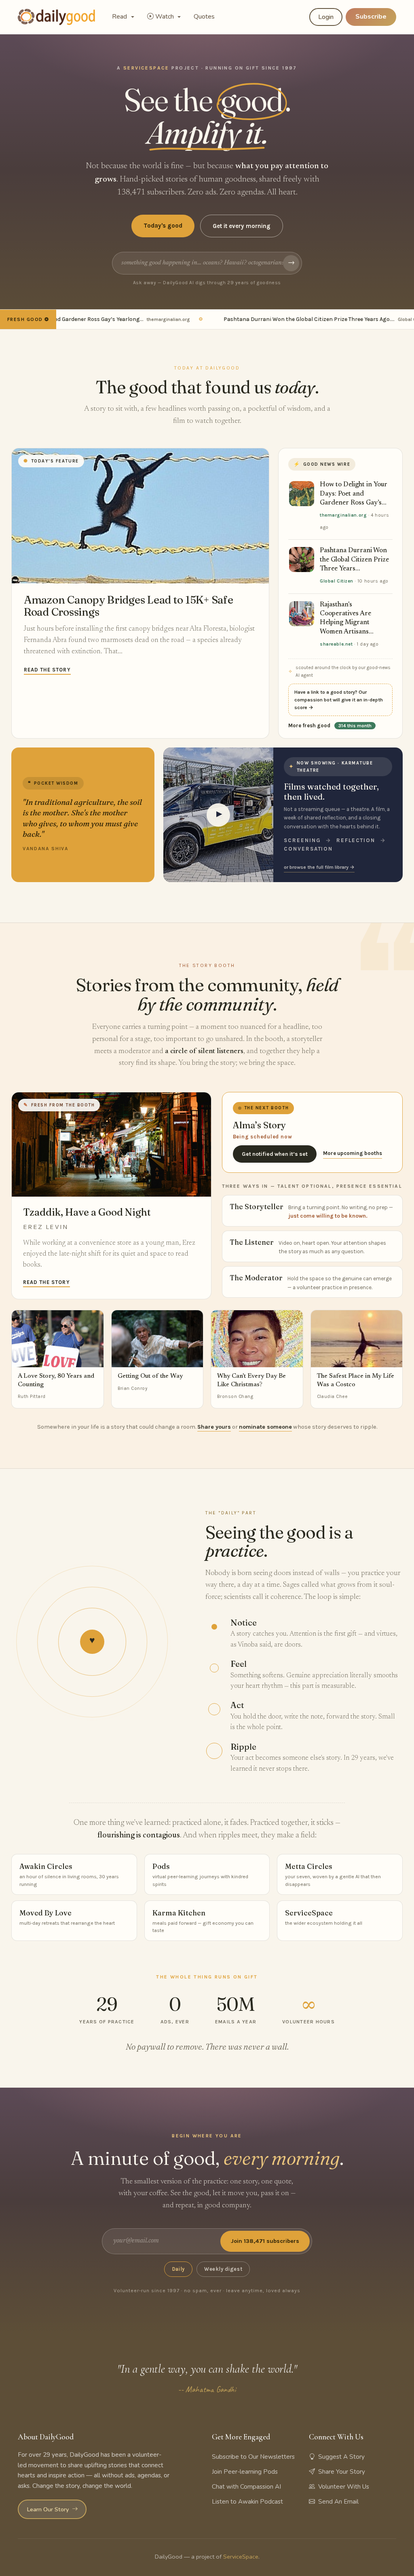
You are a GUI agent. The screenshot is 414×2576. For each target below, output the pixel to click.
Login (326, 17)
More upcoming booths (353, 1153)
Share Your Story (342, 2472)
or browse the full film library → (319, 867)
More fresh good (330, 725)
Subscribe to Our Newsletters (253, 2457)
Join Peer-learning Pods (245, 2472)
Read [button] (120, 17)
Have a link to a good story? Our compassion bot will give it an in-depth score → (339, 700)
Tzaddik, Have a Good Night (87, 1212)
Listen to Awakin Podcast (247, 2502)
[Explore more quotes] (83, 815)
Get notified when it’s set (275, 1154)
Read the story (47, 670)
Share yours (214, 1427)
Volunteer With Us (344, 2487)
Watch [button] (165, 17)
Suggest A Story (341, 2457)
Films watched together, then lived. (331, 791)
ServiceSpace (241, 2557)
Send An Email (338, 2502)
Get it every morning (242, 226)
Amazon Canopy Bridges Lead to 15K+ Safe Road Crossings (129, 606)
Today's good (163, 226)
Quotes (204, 17)
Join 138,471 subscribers (265, 2241)
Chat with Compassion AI (246, 2487)
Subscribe (371, 17)
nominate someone (265, 1427)
